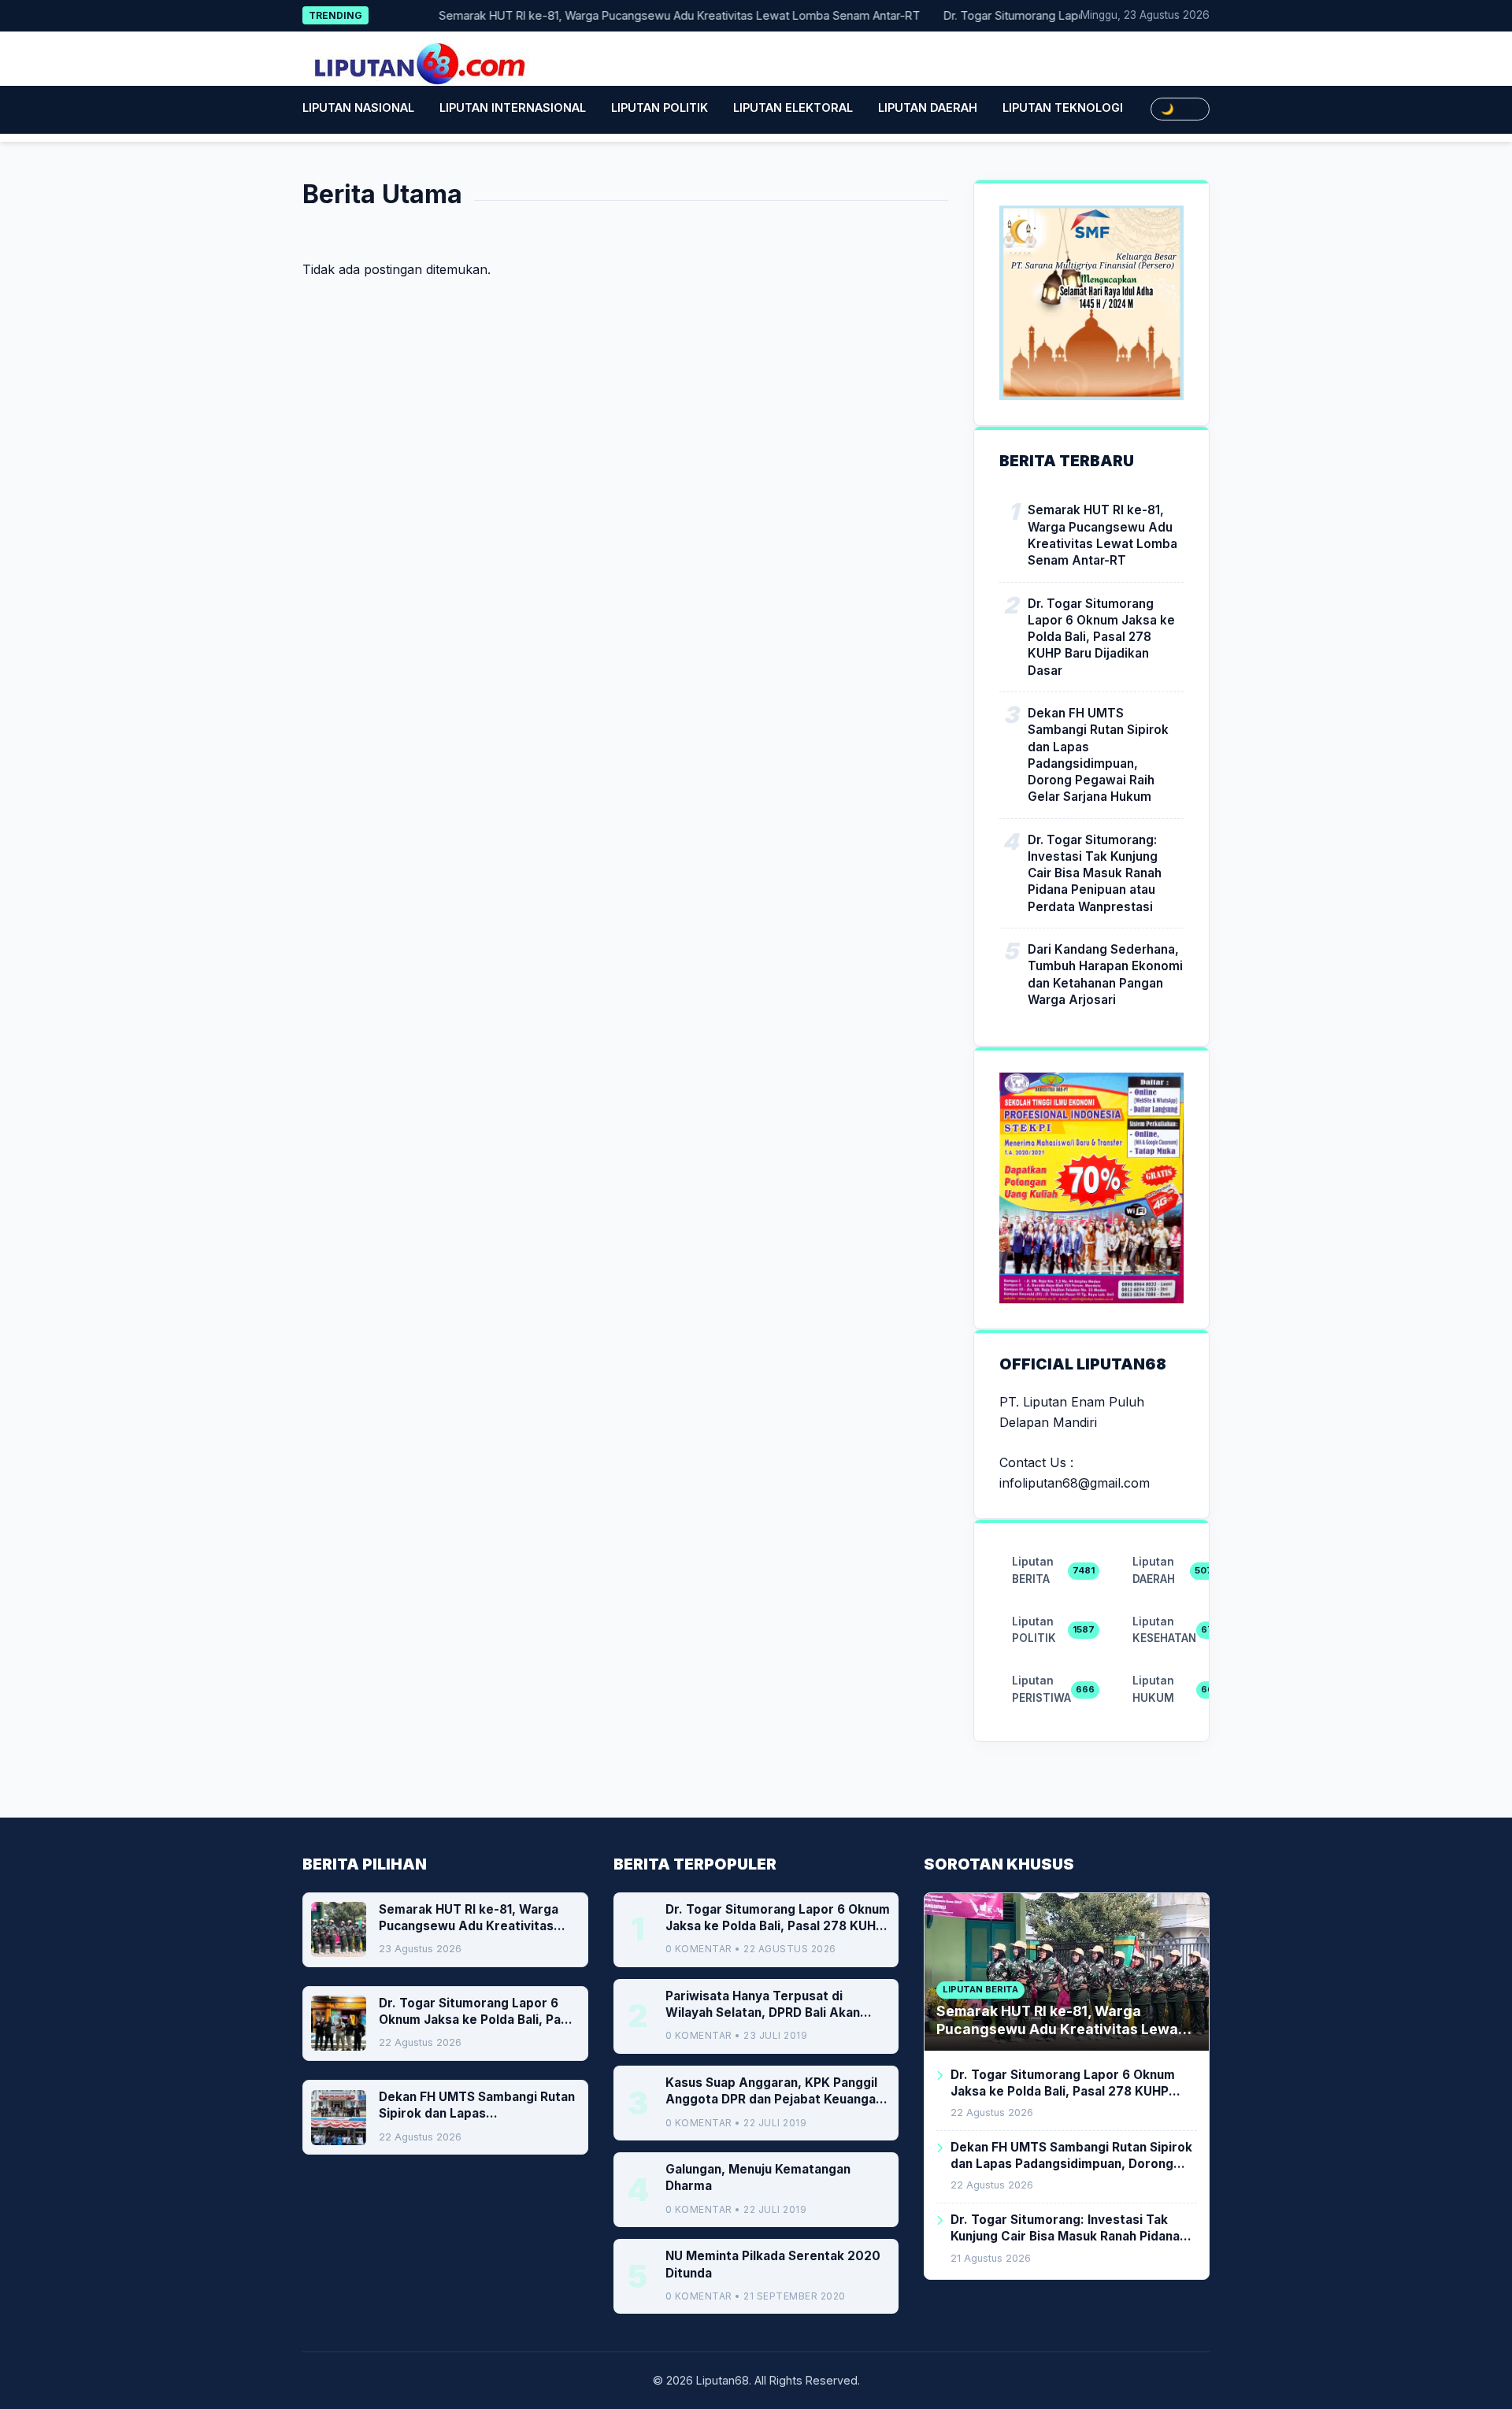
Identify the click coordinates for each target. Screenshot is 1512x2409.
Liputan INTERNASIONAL (513, 107)
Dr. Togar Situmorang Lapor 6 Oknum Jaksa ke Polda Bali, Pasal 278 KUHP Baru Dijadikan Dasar (1101, 637)
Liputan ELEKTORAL (793, 107)
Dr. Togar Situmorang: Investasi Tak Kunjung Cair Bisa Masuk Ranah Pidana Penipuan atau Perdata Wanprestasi (1095, 873)
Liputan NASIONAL (358, 107)
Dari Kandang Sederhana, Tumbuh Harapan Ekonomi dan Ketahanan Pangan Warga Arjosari (1105, 975)
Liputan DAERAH (928, 107)
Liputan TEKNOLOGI (1063, 107)
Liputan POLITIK (660, 107)
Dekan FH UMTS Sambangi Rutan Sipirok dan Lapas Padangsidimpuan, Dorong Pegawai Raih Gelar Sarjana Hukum (1098, 755)
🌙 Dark (1180, 109)
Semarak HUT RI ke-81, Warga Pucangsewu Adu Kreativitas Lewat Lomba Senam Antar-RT (648, 15)
